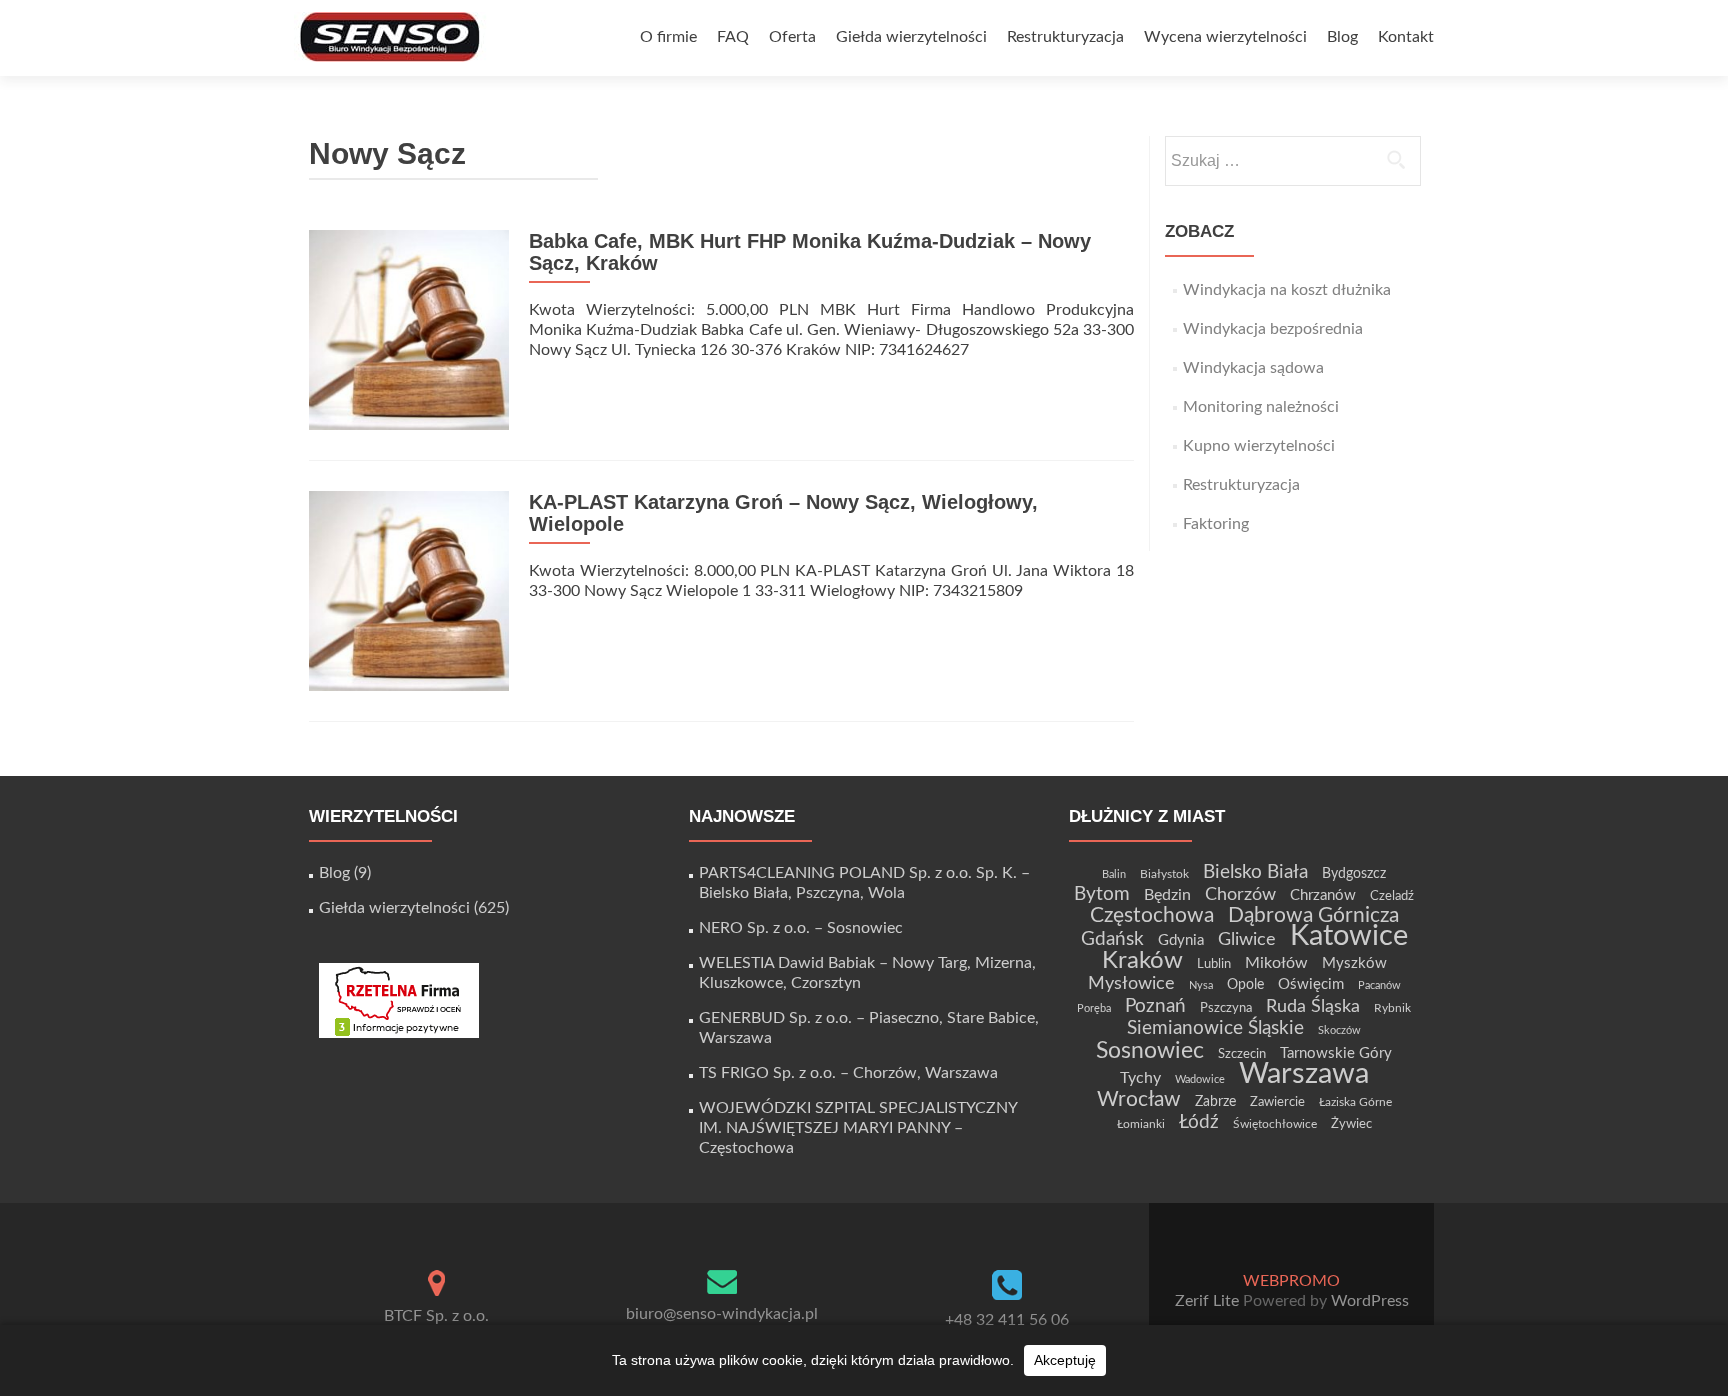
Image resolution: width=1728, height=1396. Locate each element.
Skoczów (1339, 1030)
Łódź (1199, 1122)
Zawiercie (1277, 1102)
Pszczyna (1226, 1008)
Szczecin (1242, 1054)
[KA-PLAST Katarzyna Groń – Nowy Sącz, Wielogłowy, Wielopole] (409, 590)
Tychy (1140, 1078)
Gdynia (1181, 940)
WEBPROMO (1291, 1281)
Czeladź (1392, 896)
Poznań (1155, 1006)
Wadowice (1200, 1079)
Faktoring (1216, 524)
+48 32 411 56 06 (1007, 1320)
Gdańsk (1112, 939)
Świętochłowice (1275, 1124)
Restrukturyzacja (1065, 37)
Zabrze (1215, 1102)
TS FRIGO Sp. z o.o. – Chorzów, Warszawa (848, 1073)
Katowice (1349, 936)
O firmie (668, 37)
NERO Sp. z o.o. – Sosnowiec (801, 928)
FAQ (733, 37)
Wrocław (1139, 1099)
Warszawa (1304, 1074)
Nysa (1201, 985)
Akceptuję (1065, 1360)
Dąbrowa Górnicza (1313, 915)
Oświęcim (1311, 984)
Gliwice (1247, 939)
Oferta (792, 37)
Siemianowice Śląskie (1215, 1028)
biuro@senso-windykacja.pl (722, 1314)
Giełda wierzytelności (911, 37)
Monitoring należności (1261, 407)
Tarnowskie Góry (1336, 1053)
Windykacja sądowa (1253, 368)
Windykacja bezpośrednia (1273, 329)
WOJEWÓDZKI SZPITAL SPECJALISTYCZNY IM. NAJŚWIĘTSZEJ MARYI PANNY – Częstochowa (858, 1128)
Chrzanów (1323, 895)
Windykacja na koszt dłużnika (1287, 290)
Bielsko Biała (1255, 872)
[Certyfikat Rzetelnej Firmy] (399, 1000)
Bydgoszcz (1354, 874)
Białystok (1164, 874)
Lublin (1214, 964)
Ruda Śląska (1313, 1006)
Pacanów (1379, 985)
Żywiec (1351, 1124)
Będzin (1167, 895)
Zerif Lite (1209, 1301)
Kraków (1142, 961)
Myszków (1354, 963)
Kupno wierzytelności (1259, 446)
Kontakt (1406, 37)
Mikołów (1276, 963)
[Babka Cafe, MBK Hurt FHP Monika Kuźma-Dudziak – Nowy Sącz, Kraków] (409, 329)
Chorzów (1240, 894)
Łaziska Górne (1355, 1102)
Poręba (1094, 1008)
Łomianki (1141, 1124)
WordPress (1368, 1301)
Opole (1245, 985)
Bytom (1102, 894)
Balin (1114, 874)
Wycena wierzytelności (1225, 37)
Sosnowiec (1150, 1051)
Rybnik (1392, 1008)
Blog (1342, 37)
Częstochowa (1152, 915)
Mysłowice (1131, 983)
